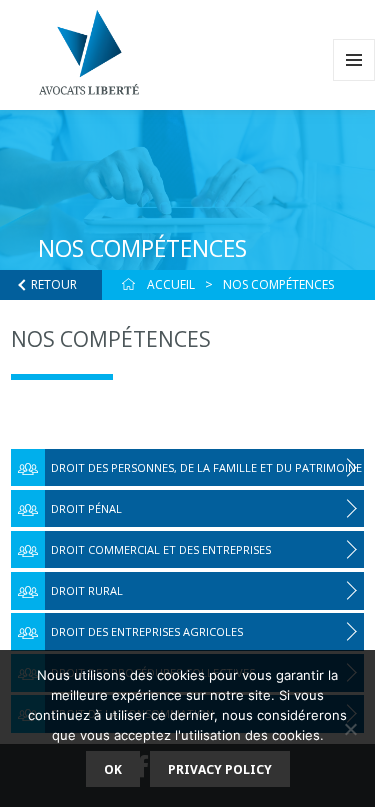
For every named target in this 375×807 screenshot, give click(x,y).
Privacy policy (220, 769)
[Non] (350, 729)
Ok (113, 769)
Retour (54, 284)
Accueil (171, 284)
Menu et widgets (354, 80)
